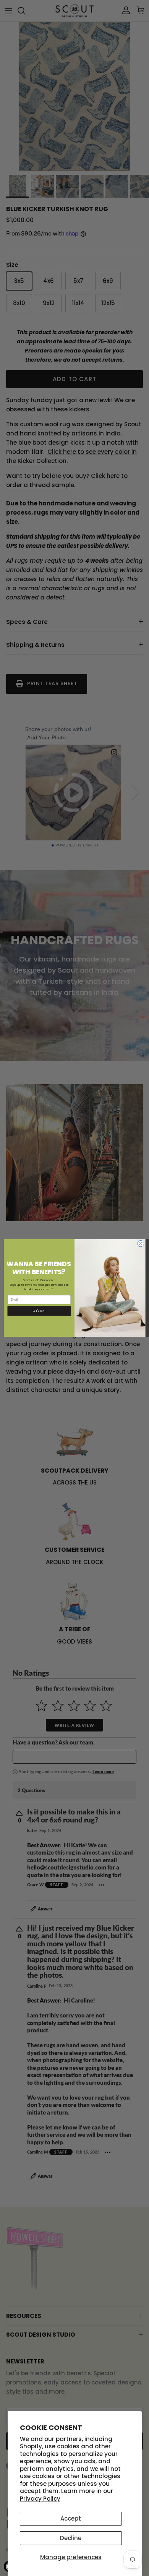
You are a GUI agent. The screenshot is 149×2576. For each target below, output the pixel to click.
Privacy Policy (40, 2499)
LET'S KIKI (39, 1311)
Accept (71, 2518)
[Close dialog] (141, 1243)
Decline (71, 2538)
